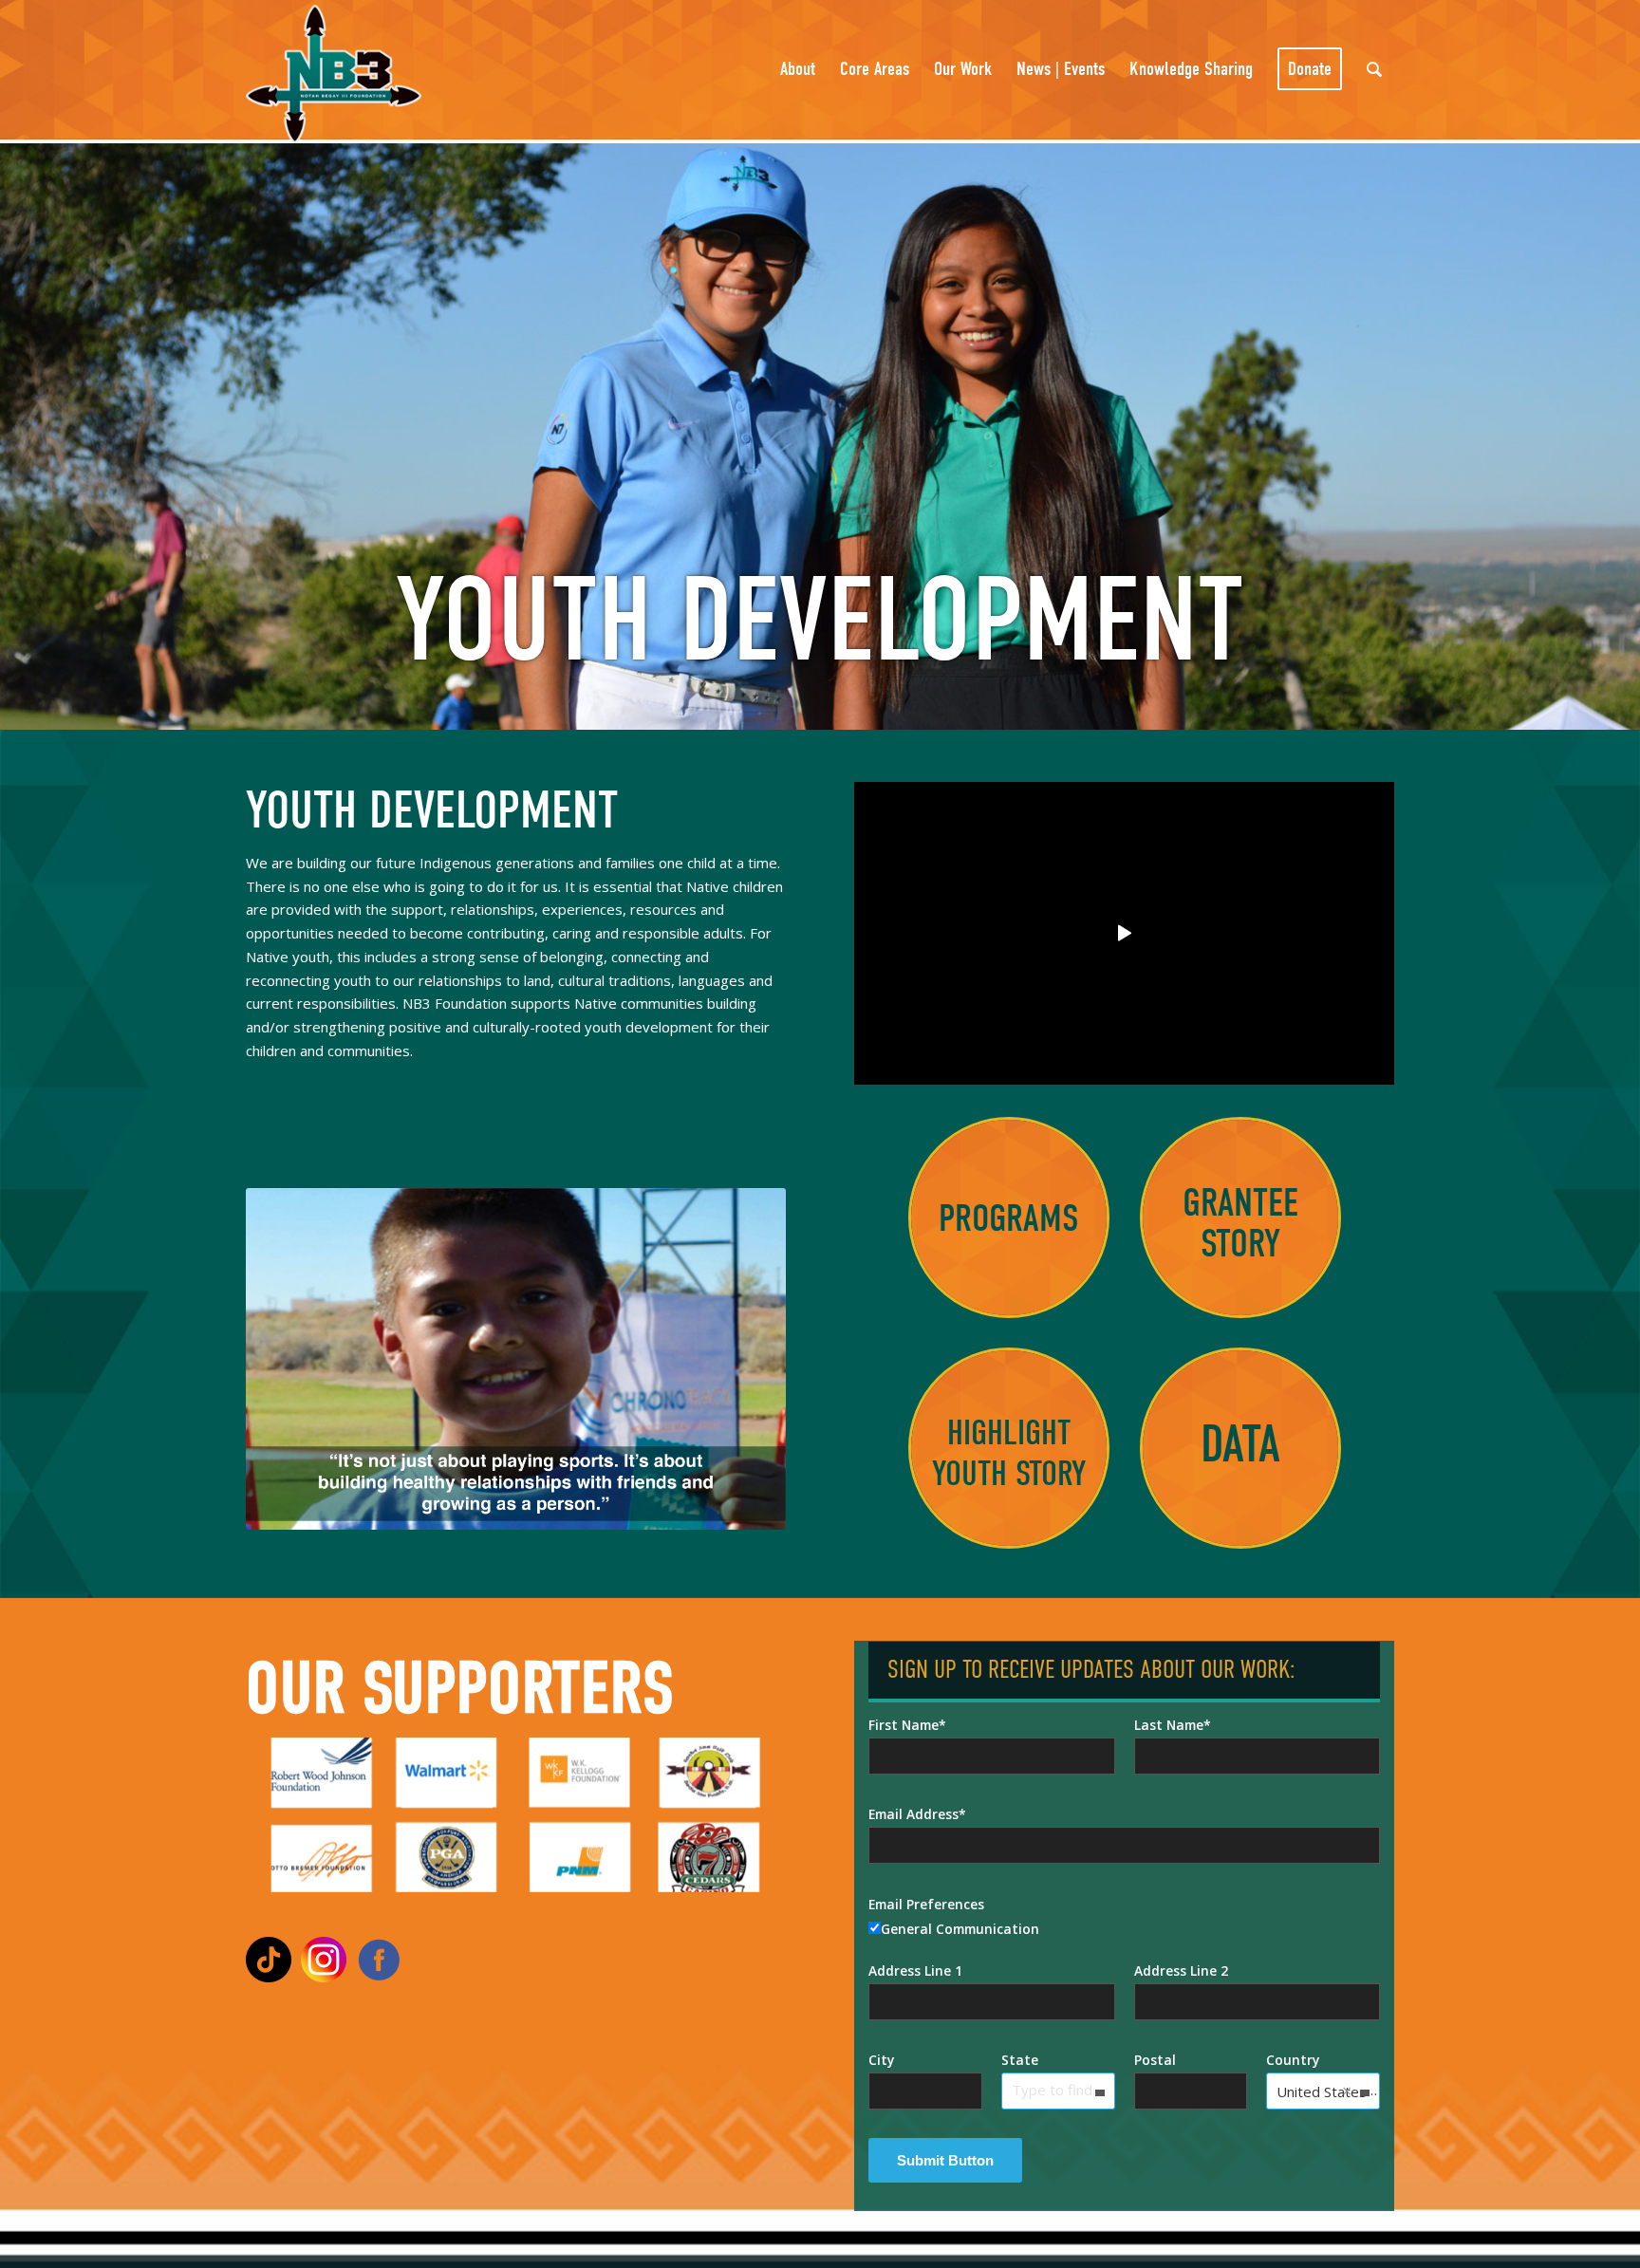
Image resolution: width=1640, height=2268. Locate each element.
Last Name (1169, 1725)
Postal (1155, 2060)
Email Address (913, 1814)
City (881, 2060)
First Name (904, 1725)
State (1020, 2060)
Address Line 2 (1181, 1971)
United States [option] (1322, 2091)
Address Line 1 (915, 1971)
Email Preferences (926, 1904)
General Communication (960, 1929)
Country (1293, 2060)
